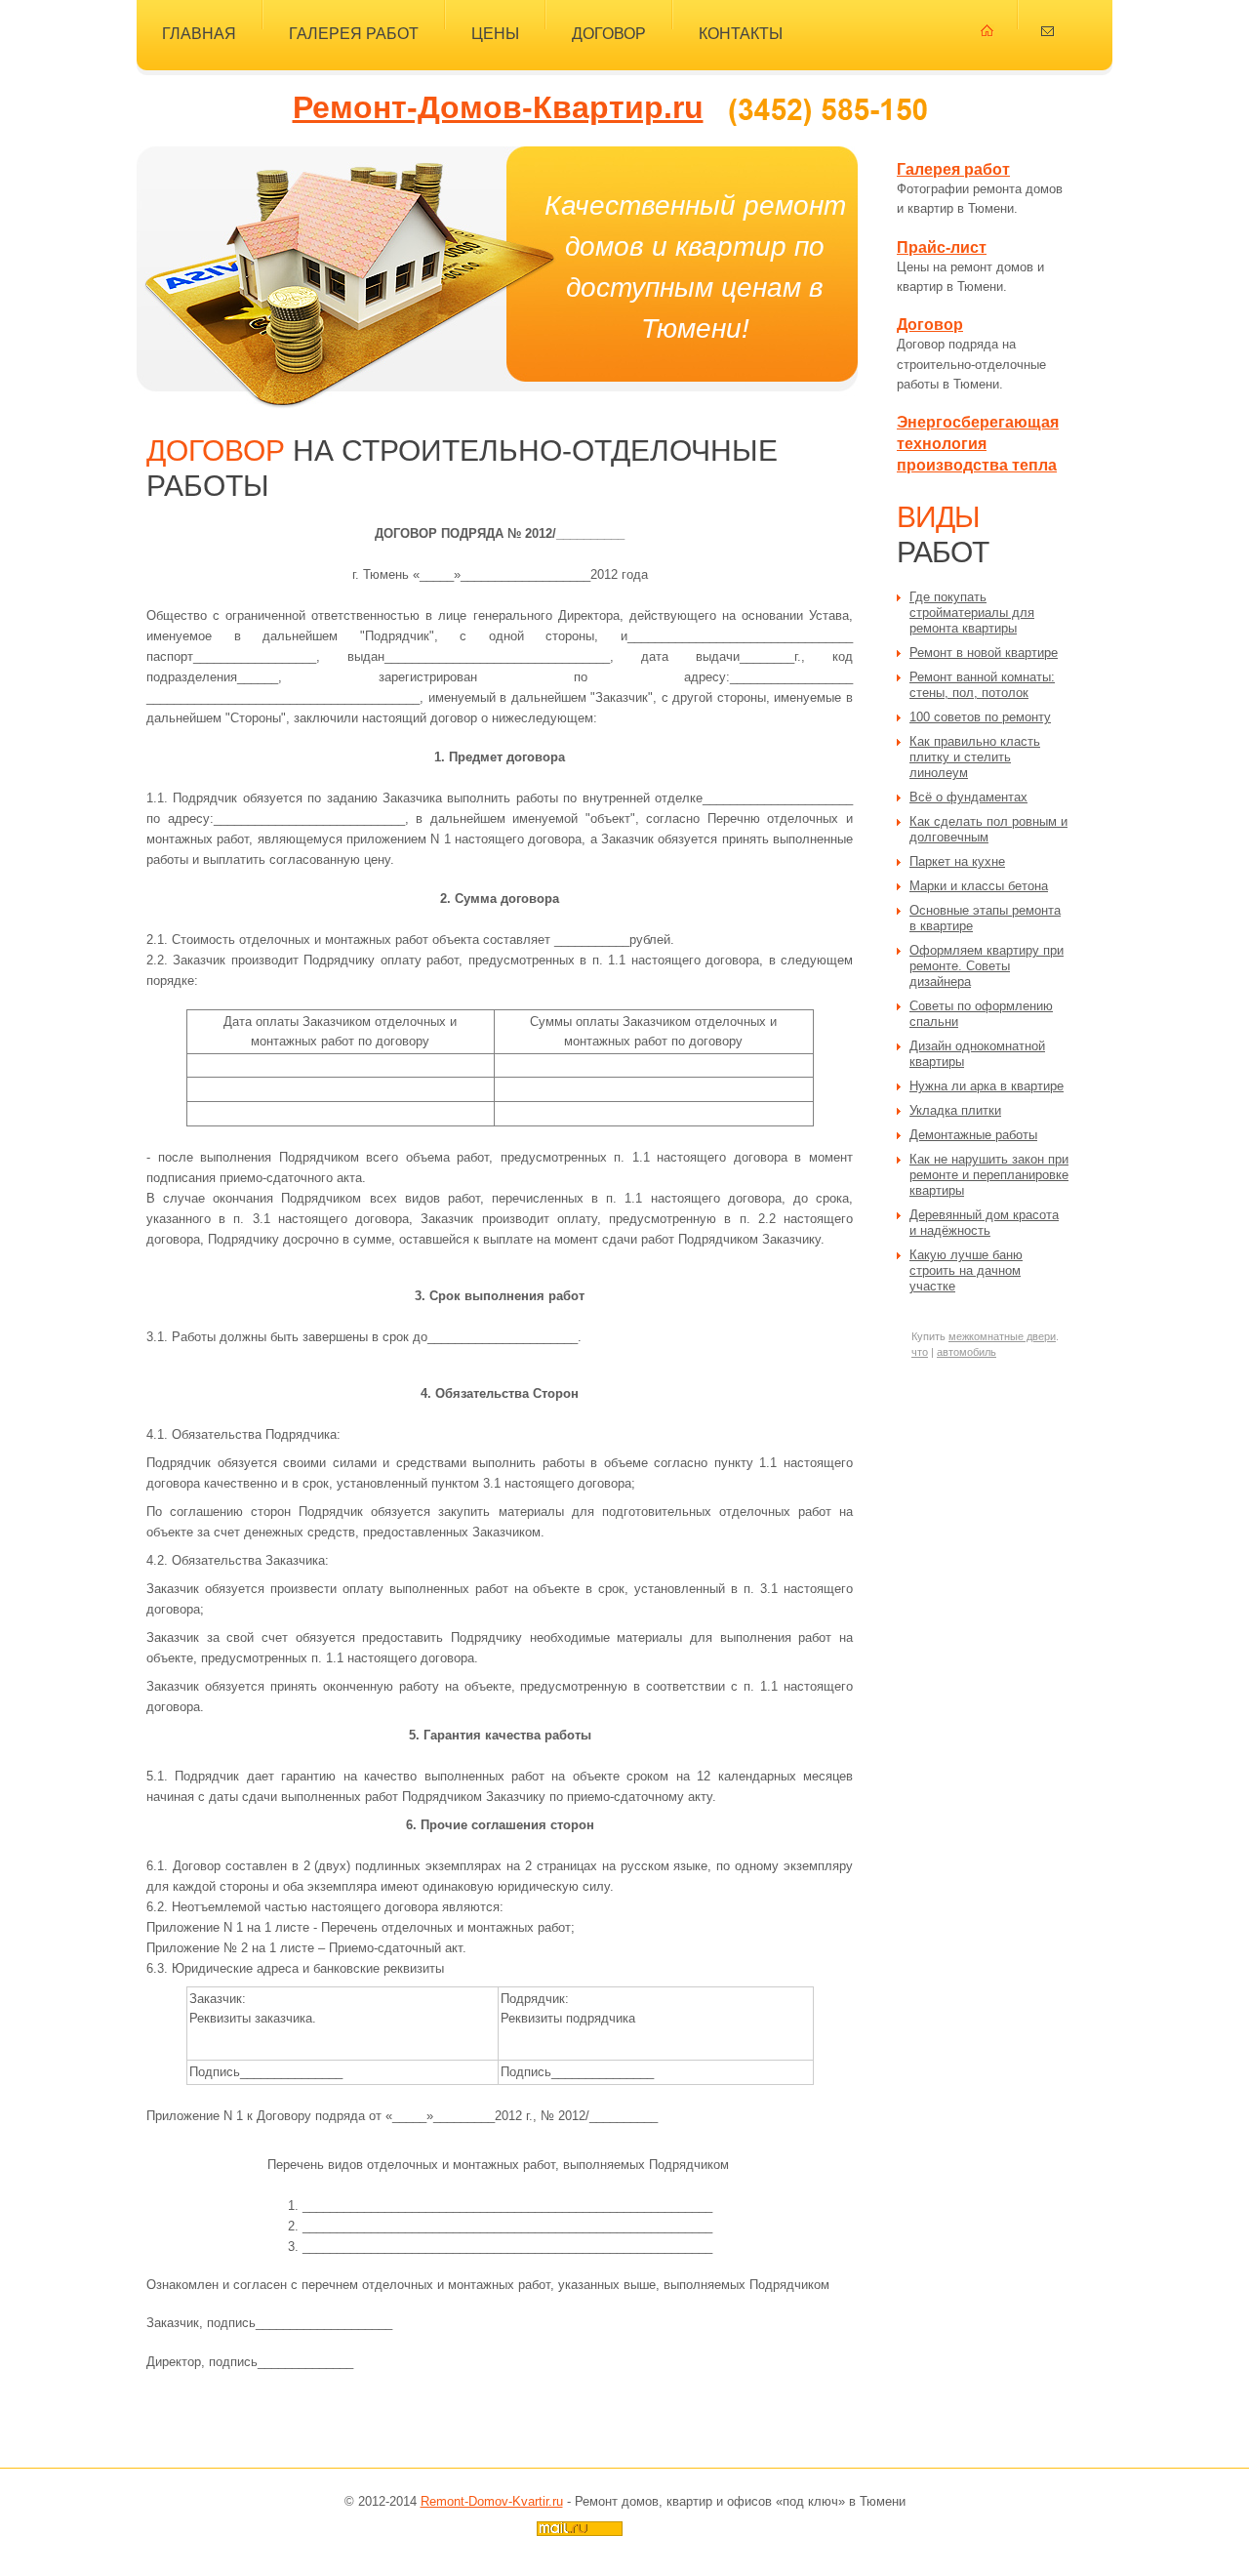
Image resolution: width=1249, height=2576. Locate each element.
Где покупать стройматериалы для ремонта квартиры (972, 613)
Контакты (741, 33)
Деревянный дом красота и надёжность (984, 1223)
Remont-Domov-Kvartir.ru (492, 2501)
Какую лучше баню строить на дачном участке (966, 1270)
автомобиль (967, 1352)
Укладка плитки (955, 1110)
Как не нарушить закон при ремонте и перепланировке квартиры (989, 1175)
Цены (495, 33)
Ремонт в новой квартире (984, 653)
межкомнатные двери (1002, 1336)
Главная (199, 33)
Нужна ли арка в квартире (987, 1086)
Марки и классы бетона (979, 886)
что (920, 1352)
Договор (609, 33)
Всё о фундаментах (968, 797)
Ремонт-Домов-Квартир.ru (498, 107)
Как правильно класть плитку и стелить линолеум (975, 757)
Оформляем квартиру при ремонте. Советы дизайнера (987, 966)
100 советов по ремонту (980, 717)
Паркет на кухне (957, 861)
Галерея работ (354, 33)
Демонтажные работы (973, 1135)
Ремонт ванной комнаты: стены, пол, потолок (982, 685)
